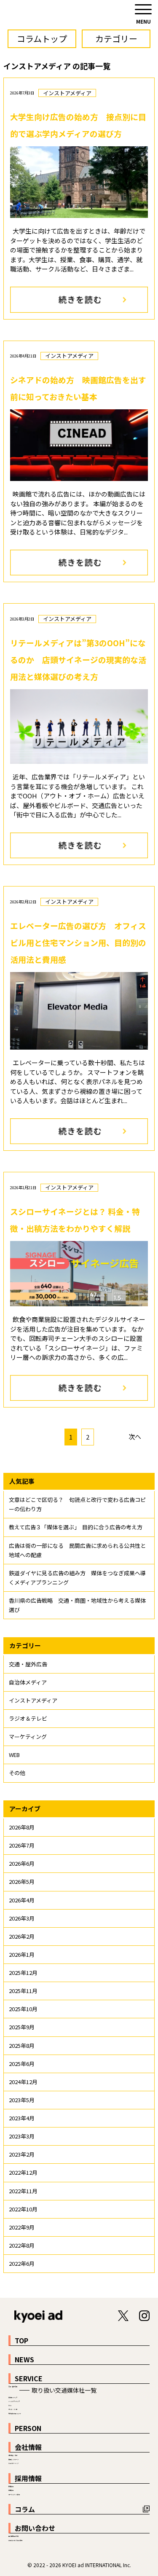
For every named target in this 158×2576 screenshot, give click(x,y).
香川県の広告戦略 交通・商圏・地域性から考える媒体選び (77, 1605)
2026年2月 (22, 1936)
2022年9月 (22, 2227)
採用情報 (28, 2478)
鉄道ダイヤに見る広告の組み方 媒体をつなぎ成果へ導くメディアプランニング (77, 1578)
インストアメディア (33, 1700)
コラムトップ (42, 39)
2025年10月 (23, 2009)
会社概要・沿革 (13, 2455)
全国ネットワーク (13, 2460)
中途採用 (11, 2490)
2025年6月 (22, 2064)
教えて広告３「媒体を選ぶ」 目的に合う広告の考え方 (76, 1527)
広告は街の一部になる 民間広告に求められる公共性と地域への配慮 (77, 1550)
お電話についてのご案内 (15, 2541)
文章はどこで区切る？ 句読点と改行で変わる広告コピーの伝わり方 (77, 1504)
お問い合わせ (35, 2528)
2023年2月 (22, 2154)
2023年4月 (22, 2118)
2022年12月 (23, 2172)
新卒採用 (11, 2487)
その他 (17, 1773)
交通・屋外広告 (28, 1664)
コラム (25, 2509)
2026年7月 (22, 1845)
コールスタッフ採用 (14, 2495)
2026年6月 (22, 1863)
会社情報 (28, 2447)
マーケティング (28, 1737)
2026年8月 (22, 1827)
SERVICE (29, 2378)
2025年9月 (22, 2027)
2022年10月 (23, 2209)
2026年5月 (22, 1882)
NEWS (24, 2359)
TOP (21, 2340)
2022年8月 (22, 2245)
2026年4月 (22, 1900)
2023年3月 (22, 2136)
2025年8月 (22, 2045)
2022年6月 (22, 2263)
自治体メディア (28, 1682)
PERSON (28, 2428)
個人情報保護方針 (13, 2536)
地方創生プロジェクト (15, 2414)
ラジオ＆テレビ (28, 1718)
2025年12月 (23, 1973)
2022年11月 (23, 2191)
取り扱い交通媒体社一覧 (64, 2390)
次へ (135, 1436)
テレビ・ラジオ (13, 2409)
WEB (14, 1755)
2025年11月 (23, 1991)
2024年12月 (23, 2082)
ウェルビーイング (13, 2463)
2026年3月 (22, 1918)
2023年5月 (22, 2100)
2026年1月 (22, 1954)
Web (10, 2406)
